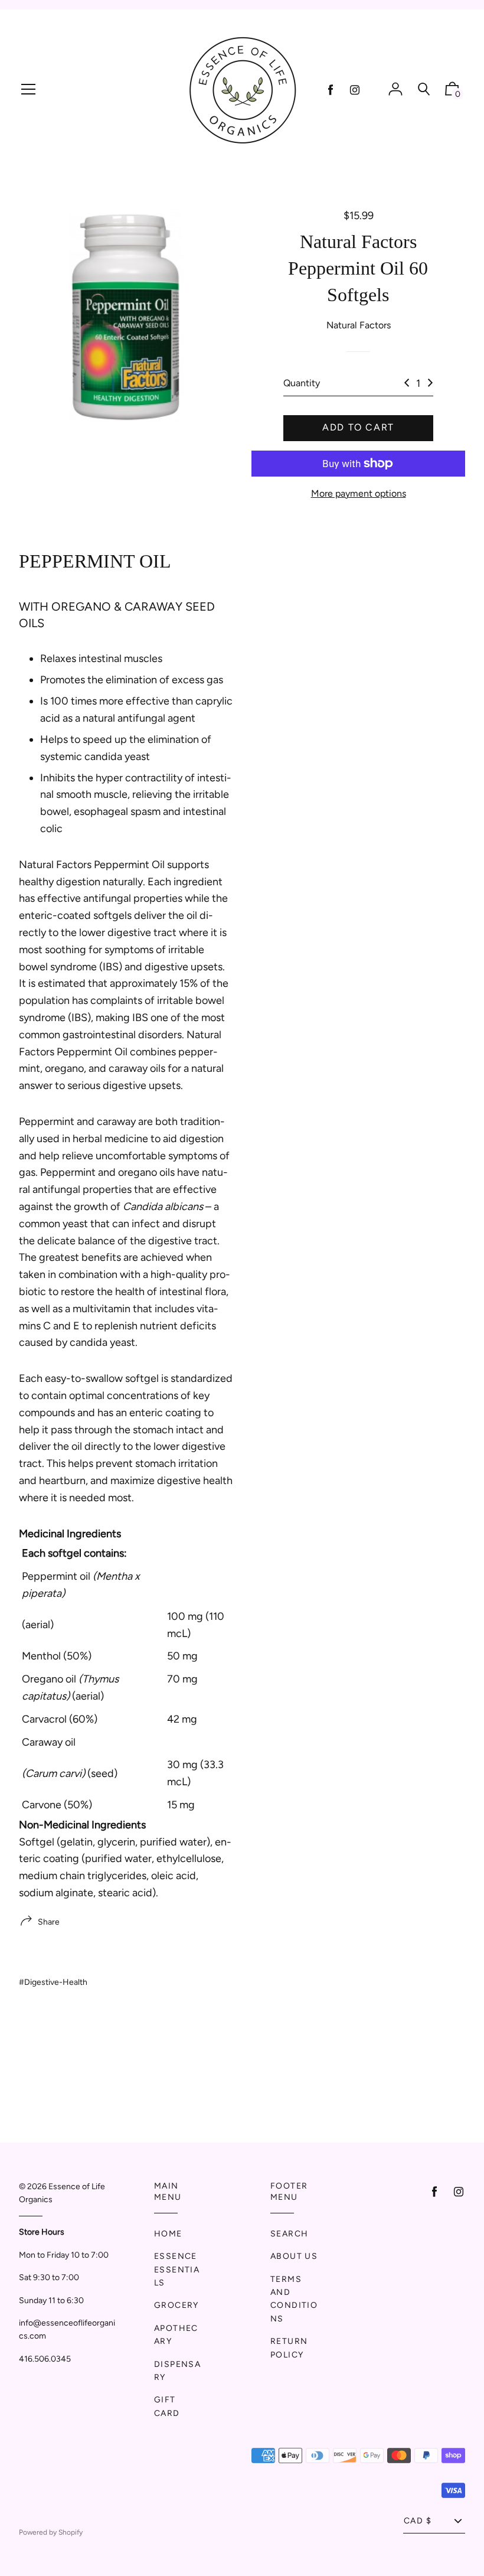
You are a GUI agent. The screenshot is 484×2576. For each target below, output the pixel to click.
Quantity (302, 383)
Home (168, 2234)
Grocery (176, 2305)
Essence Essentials (177, 2270)
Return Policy (289, 2348)
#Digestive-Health (53, 1982)
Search (289, 2234)
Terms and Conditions (294, 2299)
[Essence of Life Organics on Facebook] (331, 90)
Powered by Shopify (51, 2532)
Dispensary (177, 2371)
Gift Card (167, 2406)
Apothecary (176, 2335)
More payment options (359, 493)
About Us (294, 2256)
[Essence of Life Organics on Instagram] (355, 90)
